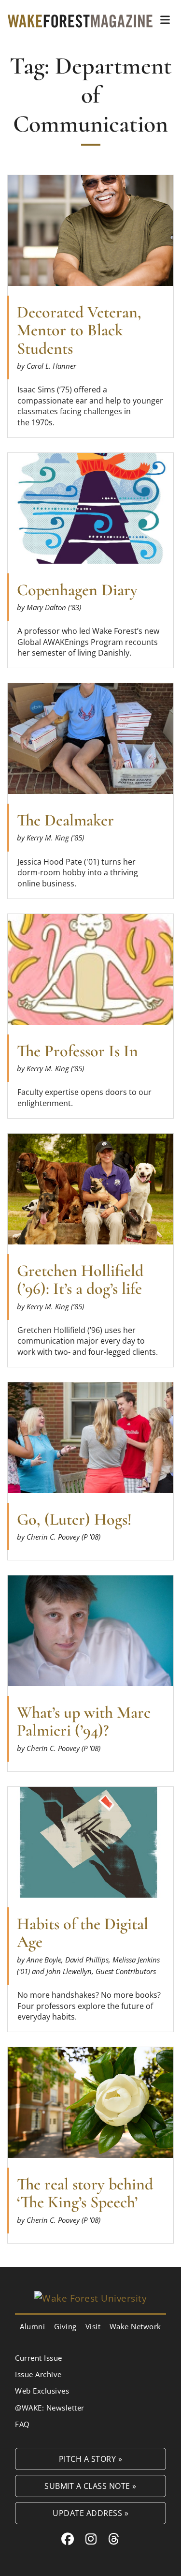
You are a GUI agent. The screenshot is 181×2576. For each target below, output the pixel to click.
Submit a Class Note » (90, 2486)
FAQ (22, 2424)
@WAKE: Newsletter (50, 2408)
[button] (165, 20)
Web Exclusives (42, 2391)
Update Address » (90, 2513)
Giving (65, 2326)
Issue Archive (38, 2374)
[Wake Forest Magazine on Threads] (114, 2539)
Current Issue (39, 2358)
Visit (93, 2326)
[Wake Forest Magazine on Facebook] (68, 2539)
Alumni (32, 2326)
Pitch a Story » (91, 2459)
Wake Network (135, 2326)
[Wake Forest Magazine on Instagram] (91, 2539)
